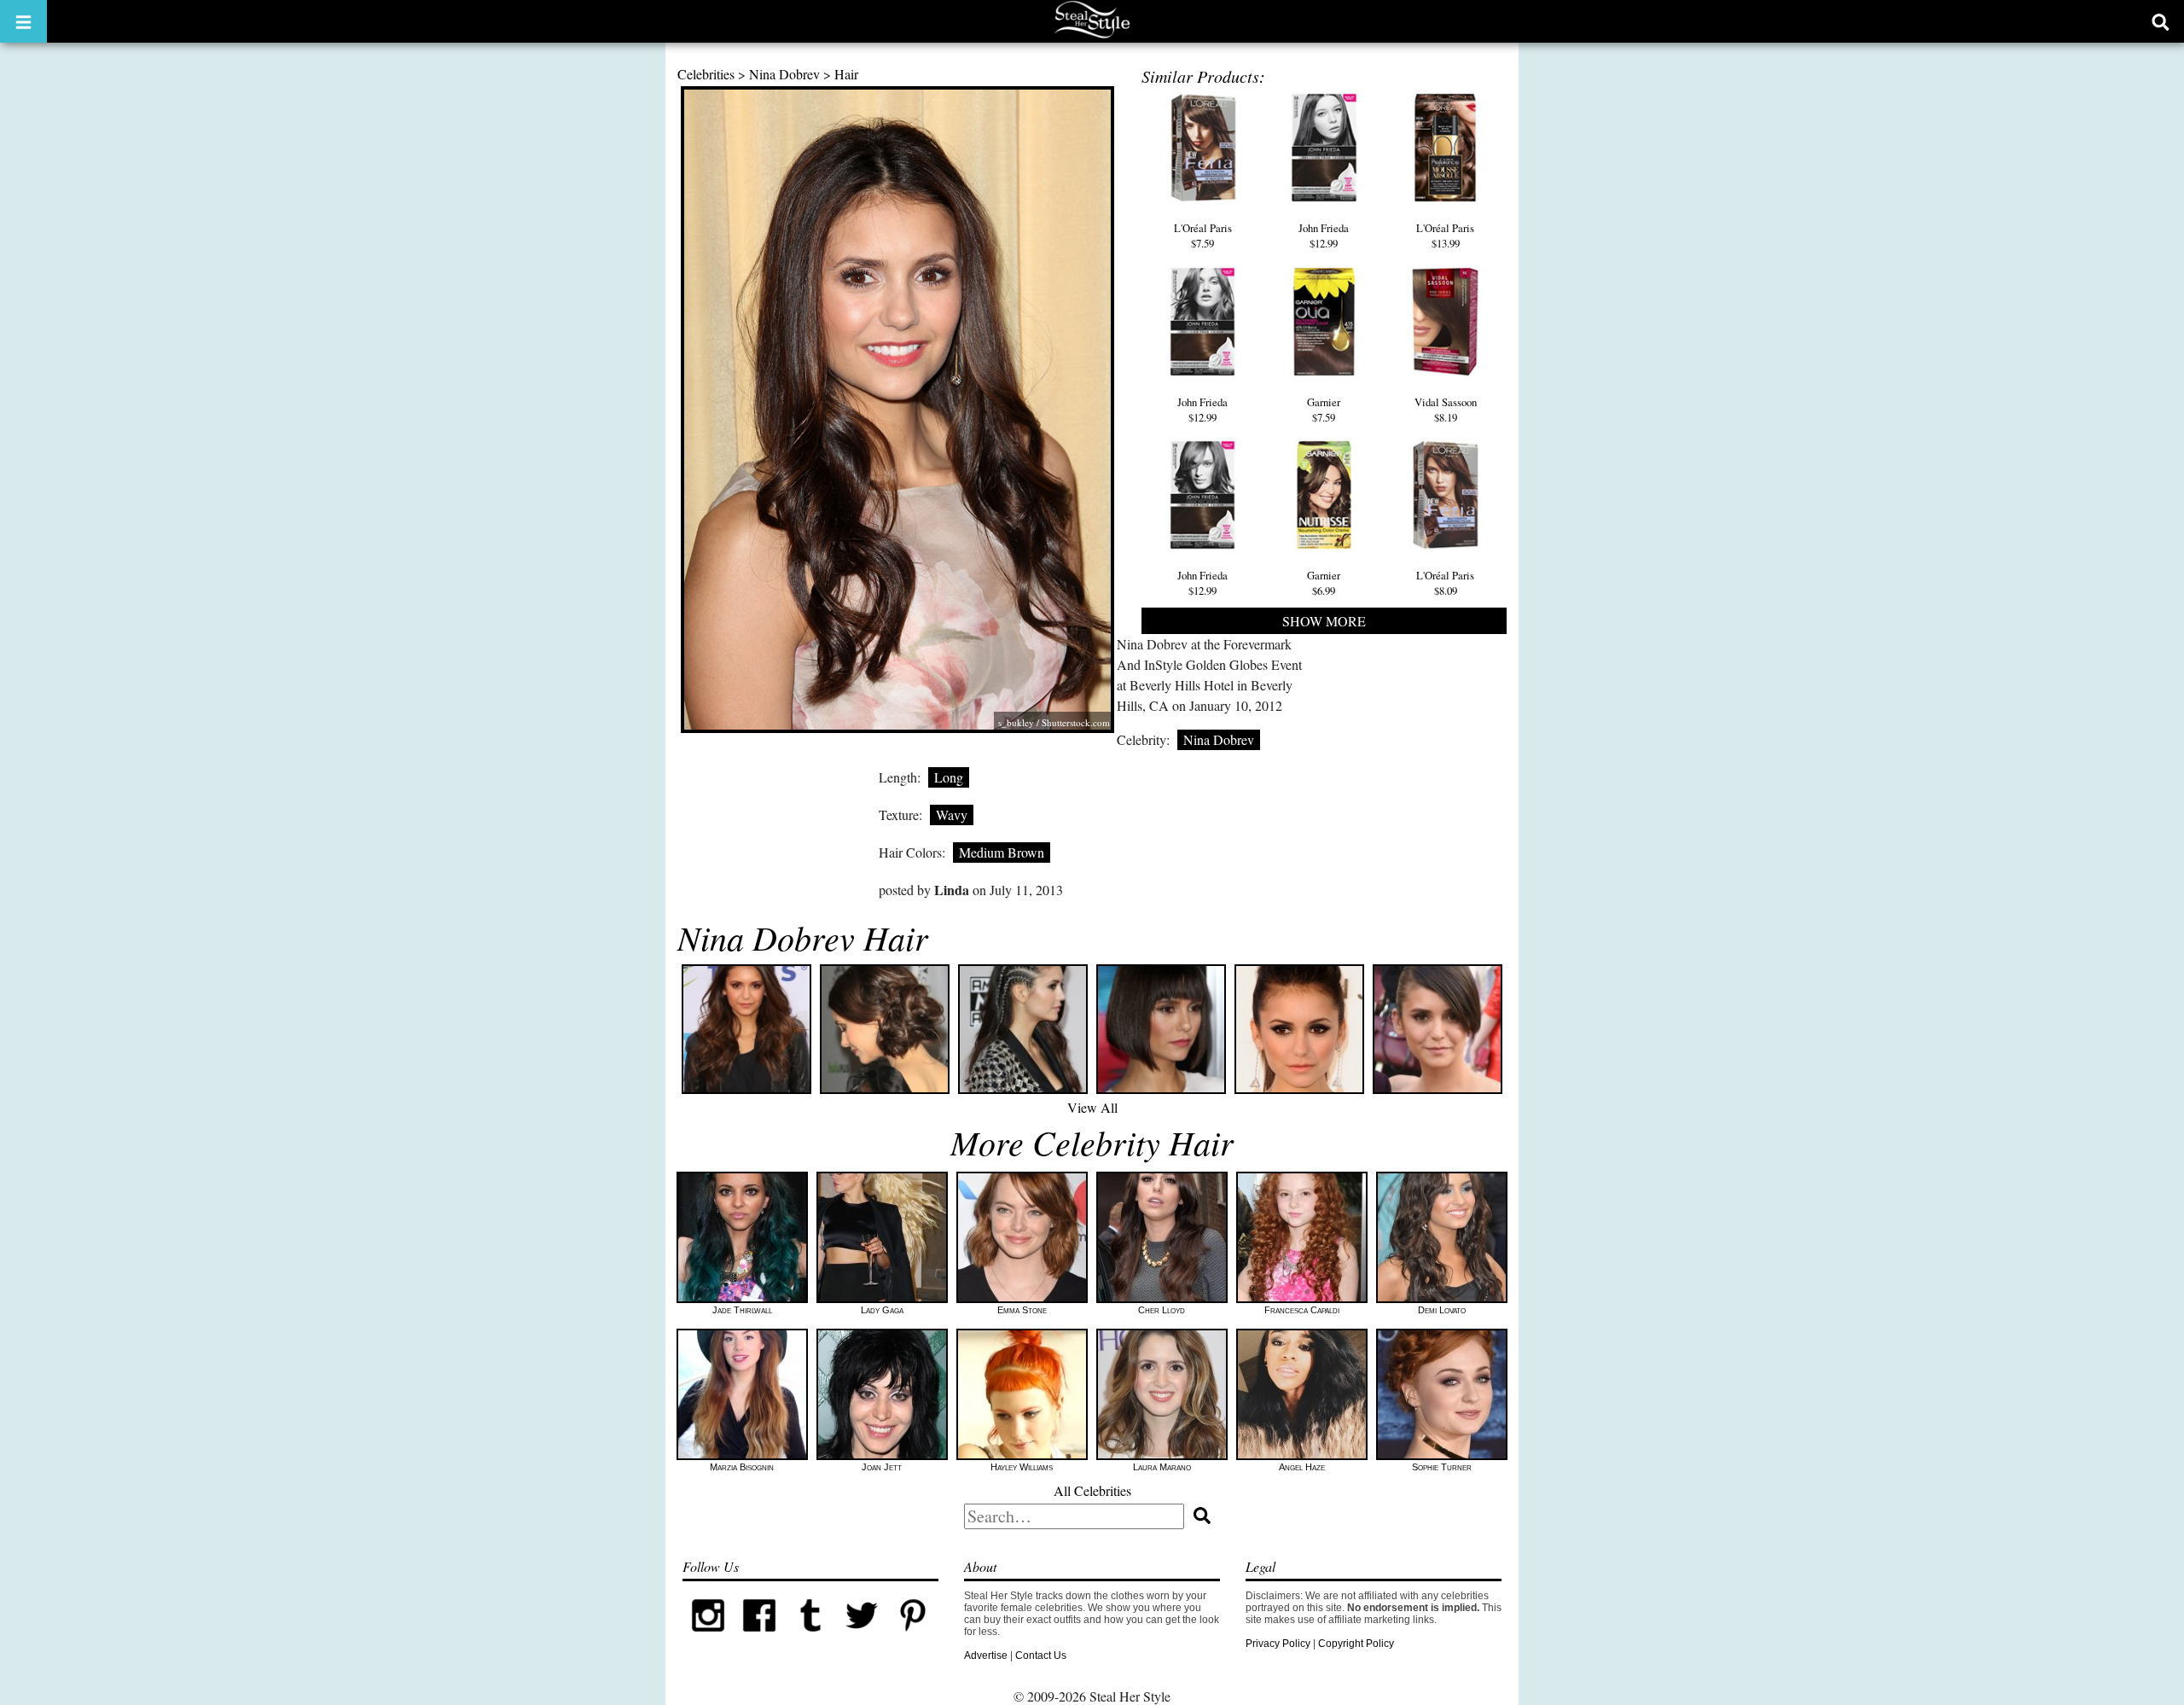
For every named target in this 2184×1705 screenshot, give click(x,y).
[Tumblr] (810, 1638)
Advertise (986, 1656)
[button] (23, 21)
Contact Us (1041, 1656)
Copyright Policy (1356, 1644)
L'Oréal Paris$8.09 (1445, 583)
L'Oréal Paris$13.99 (1445, 236)
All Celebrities (1092, 1490)
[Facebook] (759, 1638)
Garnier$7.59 (1324, 410)
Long (949, 777)
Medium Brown (1002, 852)
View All (1092, 1107)
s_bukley (1016, 722)
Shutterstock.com (1076, 722)
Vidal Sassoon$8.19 (1446, 410)
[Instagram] (708, 1638)
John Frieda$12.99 (1324, 236)
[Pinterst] (913, 1638)
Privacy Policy (1278, 1644)
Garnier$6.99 (1324, 583)
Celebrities (706, 74)
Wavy (952, 815)
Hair (846, 74)
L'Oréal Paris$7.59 (1203, 236)
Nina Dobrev (784, 74)
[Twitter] (862, 1638)
